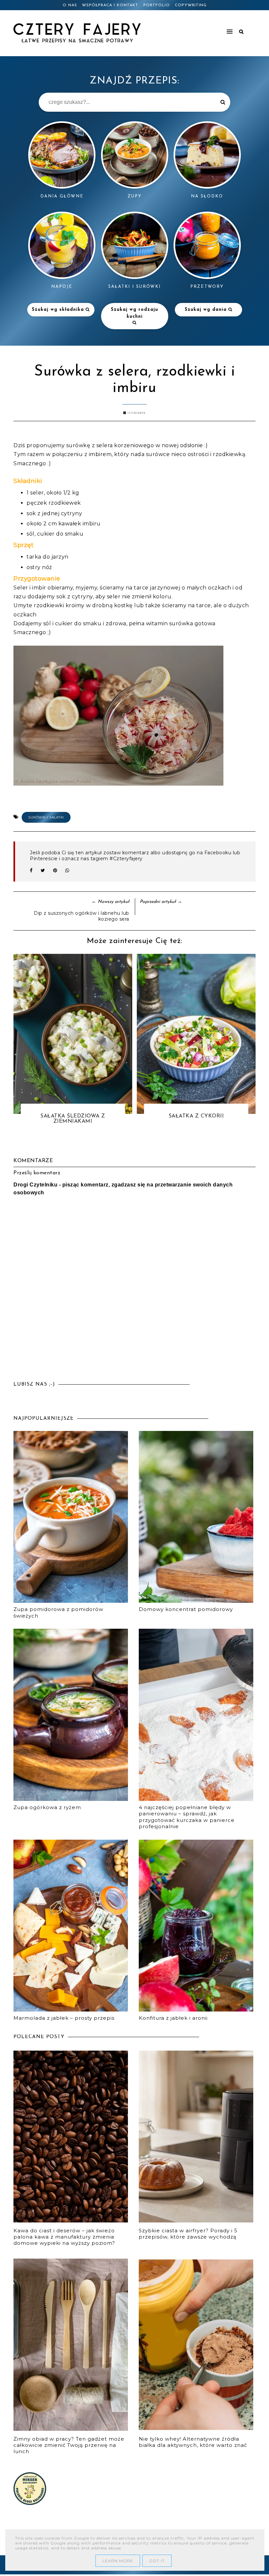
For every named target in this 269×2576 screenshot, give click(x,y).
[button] (202, 29)
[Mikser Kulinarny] (30, 2503)
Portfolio (157, 5)
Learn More (118, 2561)
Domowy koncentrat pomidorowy (186, 1609)
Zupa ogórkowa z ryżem (47, 1807)
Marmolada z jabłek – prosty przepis (64, 2018)
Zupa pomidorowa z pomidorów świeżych (58, 1612)
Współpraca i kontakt (110, 5)
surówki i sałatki (46, 817)
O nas (70, 5)
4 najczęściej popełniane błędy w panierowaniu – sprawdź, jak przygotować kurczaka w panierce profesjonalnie (187, 1817)
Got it (157, 2561)
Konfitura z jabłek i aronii (173, 2018)
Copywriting (191, 5)
